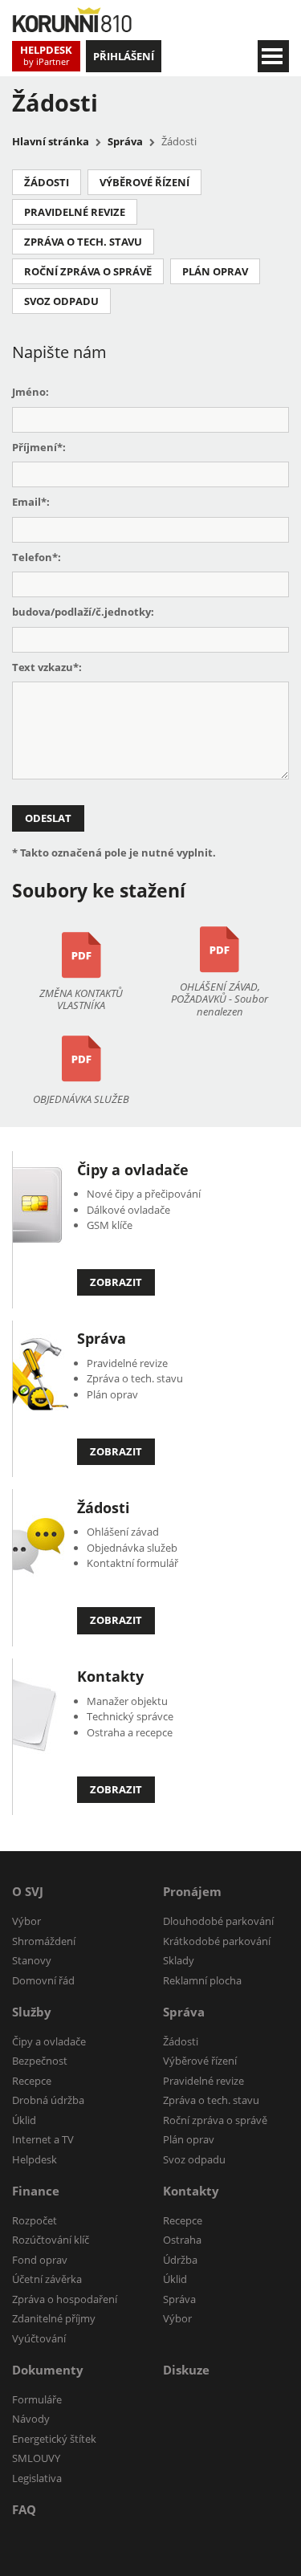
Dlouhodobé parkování (218, 1921)
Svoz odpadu (61, 301)
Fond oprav (40, 2260)
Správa (125, 141)
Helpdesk (35, 2159)
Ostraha (182, 2240)
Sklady (179, 1960)
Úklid (24, 2120)
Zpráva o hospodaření (65, 2299)
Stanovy (32, 1960)
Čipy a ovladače (133, 1170)
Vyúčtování (39, 2338)
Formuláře (37, 2399)
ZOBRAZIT (116, 1282)
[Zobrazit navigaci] (273, 56)
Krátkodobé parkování (217, 1941)
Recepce (32, 2081)
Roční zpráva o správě (88, 271)
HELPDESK (46, 55)
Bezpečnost (40, 2061)
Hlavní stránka (51, 141)
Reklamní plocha (202, 1980)
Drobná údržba (48, 2100)
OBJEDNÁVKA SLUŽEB (81, 1099)
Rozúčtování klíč (51, 2240)
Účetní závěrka (47, 2279)
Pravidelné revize (75, 212)
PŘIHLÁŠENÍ (124, 56)
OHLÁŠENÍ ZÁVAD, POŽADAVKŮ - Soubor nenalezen (220, 999)
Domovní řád (43, 1980)
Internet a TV (43, 2139)
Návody (31, 2419)
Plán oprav (215, 271)
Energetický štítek (54, 2439)
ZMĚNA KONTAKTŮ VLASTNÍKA (81, 1000)
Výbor (26, 1921)
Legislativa (37, 2478)
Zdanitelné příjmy (54, 2318)
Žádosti (47, 182)
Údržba (180, 2260)
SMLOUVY (36, 2458)
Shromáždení (44, 1941)
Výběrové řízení (144, 182)
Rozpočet (35, 2220)
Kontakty (110, 1676)
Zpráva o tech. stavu (83, 242)
